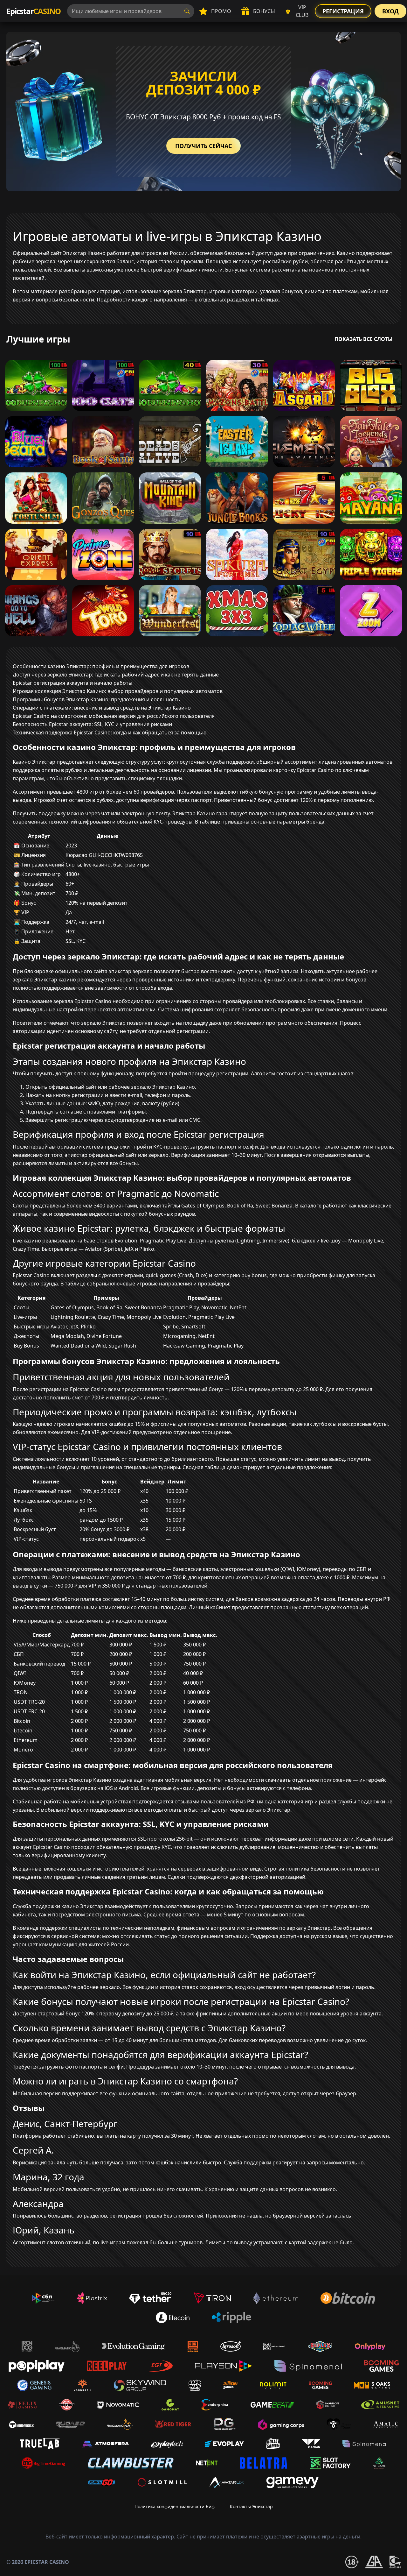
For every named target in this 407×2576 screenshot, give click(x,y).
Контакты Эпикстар (251, 2506)
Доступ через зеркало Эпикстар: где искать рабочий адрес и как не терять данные (116, 675)
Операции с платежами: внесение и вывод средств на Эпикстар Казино (102, 708)
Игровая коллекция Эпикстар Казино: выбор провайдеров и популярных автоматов (118, 691)
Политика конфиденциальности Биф (175, 2506)
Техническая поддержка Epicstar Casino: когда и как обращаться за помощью (110, 732)
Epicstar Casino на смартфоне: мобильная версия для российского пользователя (114, 716)
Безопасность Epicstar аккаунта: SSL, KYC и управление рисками (92, 724)
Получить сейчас (203, 146)
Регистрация (343, 11)
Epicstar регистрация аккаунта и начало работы (72, 683)
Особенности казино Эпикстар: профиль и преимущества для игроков (101, 666)
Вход (390, 11)
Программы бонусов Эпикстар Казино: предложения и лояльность (97, 699)
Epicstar (34, 11)
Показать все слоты (364, 339)
